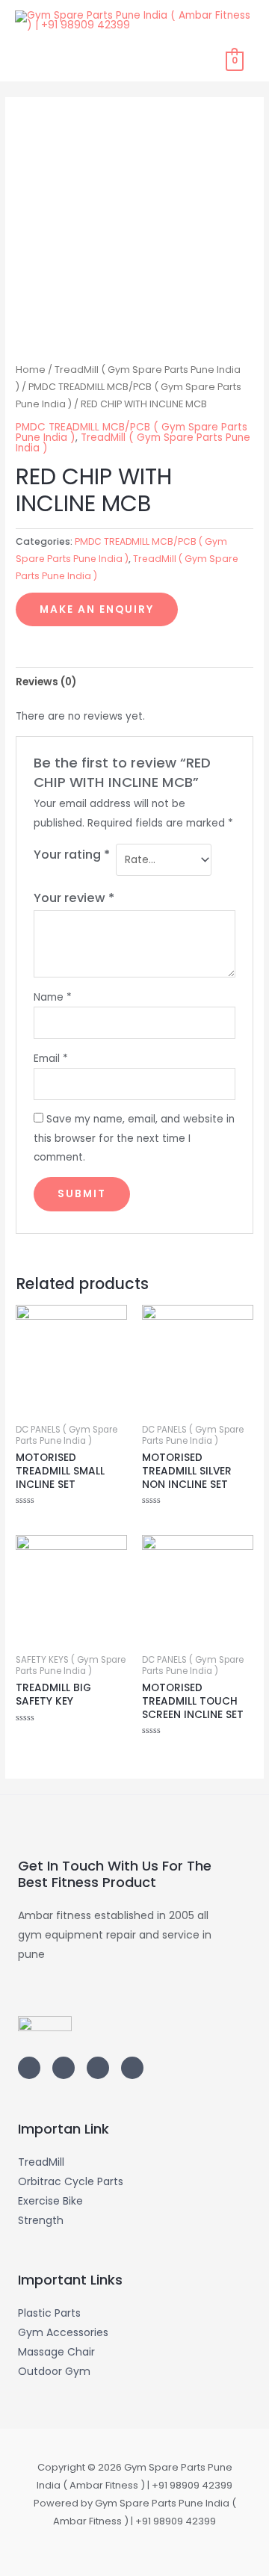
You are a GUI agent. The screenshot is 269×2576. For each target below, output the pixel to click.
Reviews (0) (46, 682)
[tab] (134, 682)
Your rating (72, 855)
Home (31, 370)
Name (53, 997)
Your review (74, 898)
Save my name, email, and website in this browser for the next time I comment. (134, 1138)
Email (51, 1059)
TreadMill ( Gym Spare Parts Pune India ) (133, 443)
